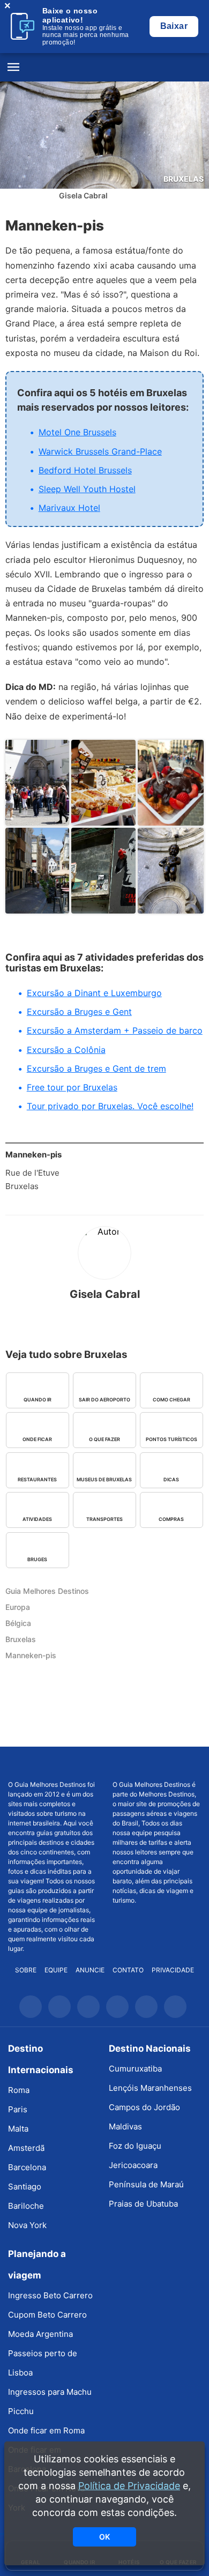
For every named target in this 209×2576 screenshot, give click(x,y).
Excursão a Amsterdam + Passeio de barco (115, 1030)
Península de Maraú (146, 2184)
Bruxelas (184, 179)
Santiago (25, 2187)
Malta (18, 2129)
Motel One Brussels (77, 432)
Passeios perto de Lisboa (43, 2363)
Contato (128, 1970)
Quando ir (38, 1400)
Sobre (26, 1970)
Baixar (174, 26)
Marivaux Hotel (69, 508)
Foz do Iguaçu (135, 2146)
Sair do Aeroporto (104, 1400)
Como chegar (171, 1400)
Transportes (104, 1519)
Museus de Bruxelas (104, 1479)
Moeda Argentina (40, 2334)
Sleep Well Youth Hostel (87, 489)
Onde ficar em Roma (46, 2430)
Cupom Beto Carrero (47, 2315)
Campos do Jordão (144, 2107)
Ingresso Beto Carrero (50, 2295)
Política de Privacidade (129, 2486)
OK (104, 2537)
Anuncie (90, 1970)
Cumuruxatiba (135, 2069)
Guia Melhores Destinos (104, 68)
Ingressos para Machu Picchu (50, 2401)
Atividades (37, 1519)
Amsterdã (26, 2148)
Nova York (27, 2225)
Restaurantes (37, 1479)
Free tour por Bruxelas (72, 1087)
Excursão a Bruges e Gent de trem (96, 1068)
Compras (171, 1519)
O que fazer (104, 1439)
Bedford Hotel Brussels (85, 470)
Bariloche (26, 2206)
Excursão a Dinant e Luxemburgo (94, 993)
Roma (19, 2090)
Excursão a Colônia (66, 1050)
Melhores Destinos (157, 1763)
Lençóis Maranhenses (150, 2088)
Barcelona (27, 2167)
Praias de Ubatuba (143, 2204)
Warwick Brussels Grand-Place (100, 451)
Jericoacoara (133, 2165)
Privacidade (173, 1970)
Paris (18, 2109)
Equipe (56, 1970)
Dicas (171, 1479)
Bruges (37, 1559)
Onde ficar (37, 1439)
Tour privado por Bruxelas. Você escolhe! (110, 1106)
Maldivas (125, 2126)
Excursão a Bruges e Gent (79, 1012)
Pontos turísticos (171, 1439)
